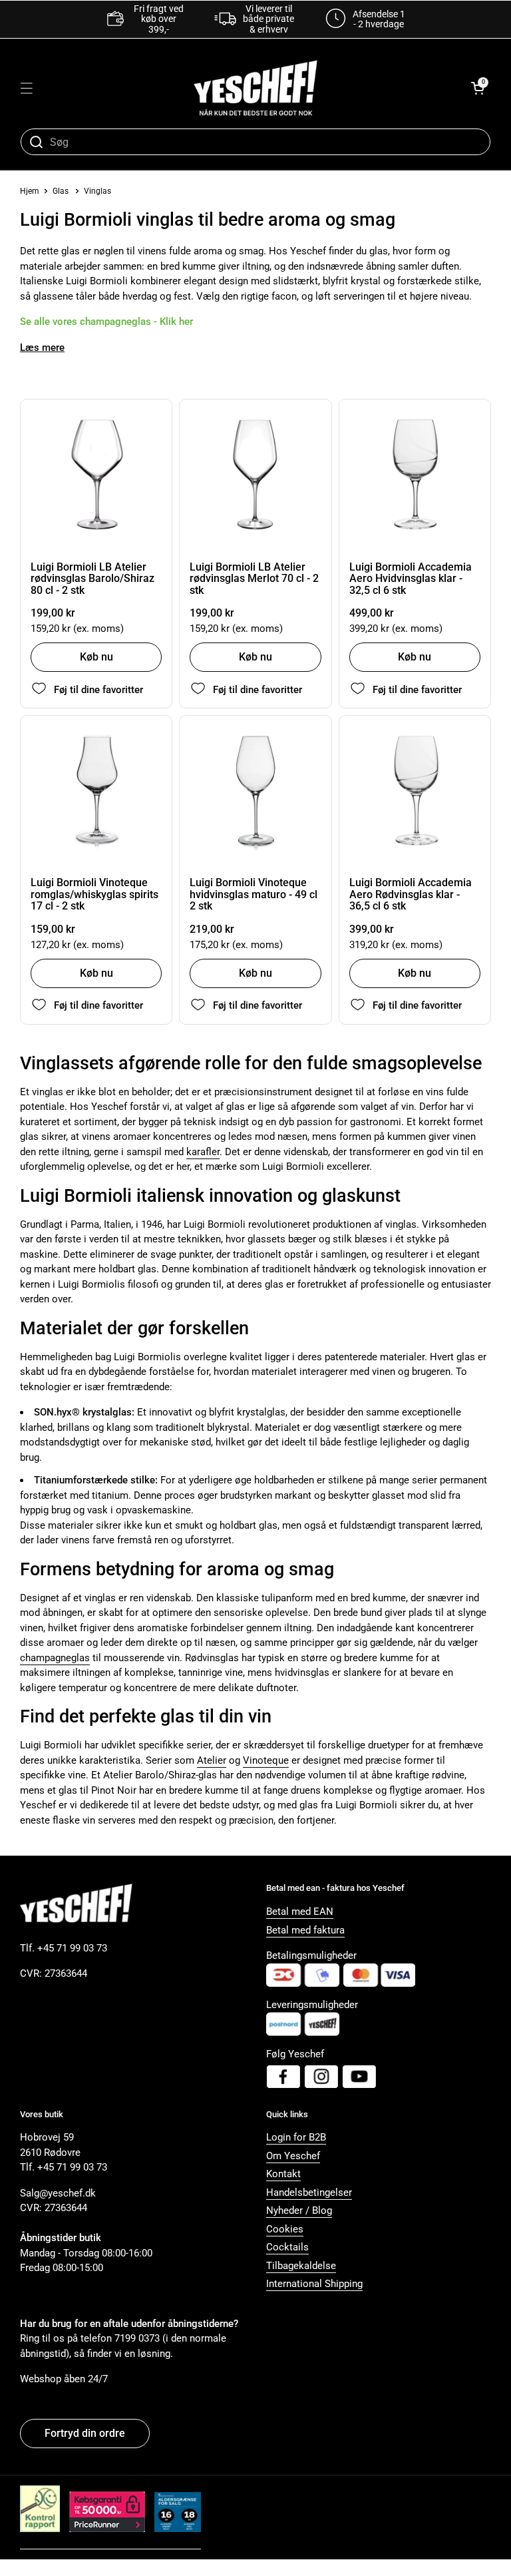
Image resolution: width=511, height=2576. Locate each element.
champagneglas (55, 1658)
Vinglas (97, 191)
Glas (61, 191)
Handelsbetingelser (309, 2192)
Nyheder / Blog (299, 2210)
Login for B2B (296, 2137)
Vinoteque (266, 1760)
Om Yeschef (293, 2156)
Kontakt (283, 2174)
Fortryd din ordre (85, 2433)
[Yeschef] (255, 88)
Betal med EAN (300, 1912)
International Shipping (314, 2284)
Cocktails (287, 2247)
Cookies (285, 2229)
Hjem (30, 191)
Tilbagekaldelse (301, 2266)
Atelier (212, 1760)
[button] (478, 88)
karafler (203, 1152)
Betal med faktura (305, 1930)
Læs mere (42, 348)
